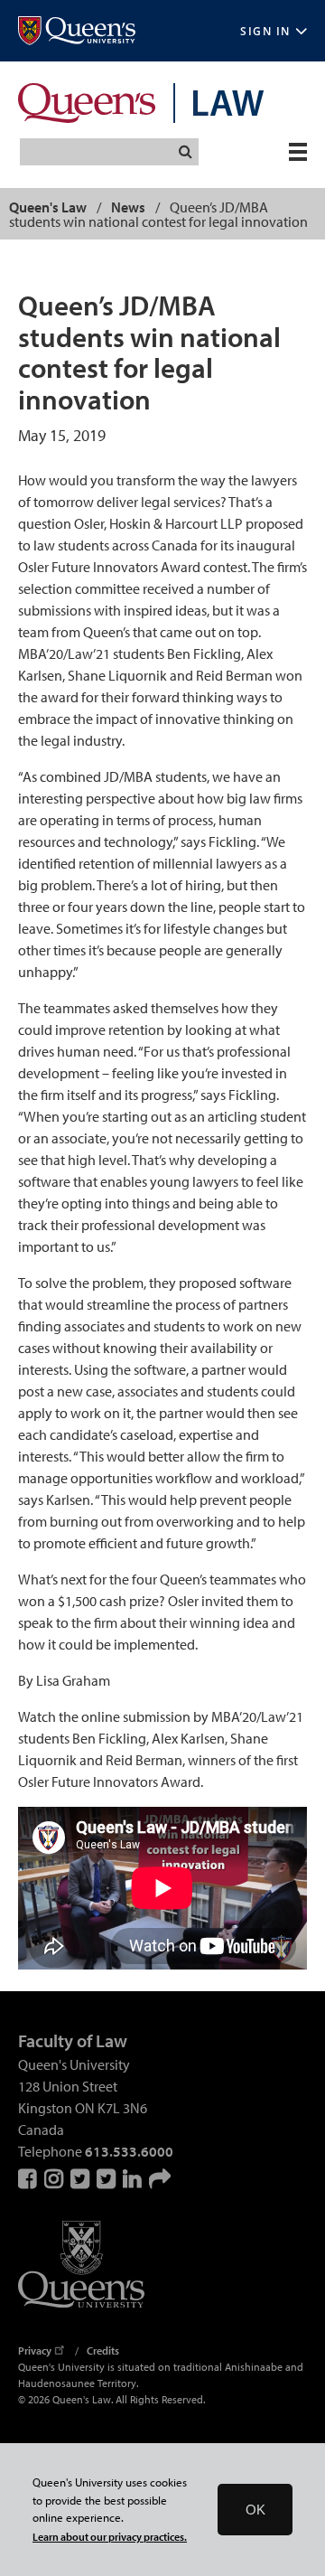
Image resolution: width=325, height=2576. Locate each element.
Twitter (81, 2178)
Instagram (55, 2178)
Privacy (35, 2350)
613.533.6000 (129, 2151)
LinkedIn (134, 2178)
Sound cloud (160, 2178)
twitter (107, 2178)
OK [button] (255, 2510)
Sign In (265, 31)
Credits (103, 2350)
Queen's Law (48, 207)
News (128, 207)
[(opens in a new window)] (77, 31)
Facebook (29, 2178)
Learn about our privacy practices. (110, 2537)
